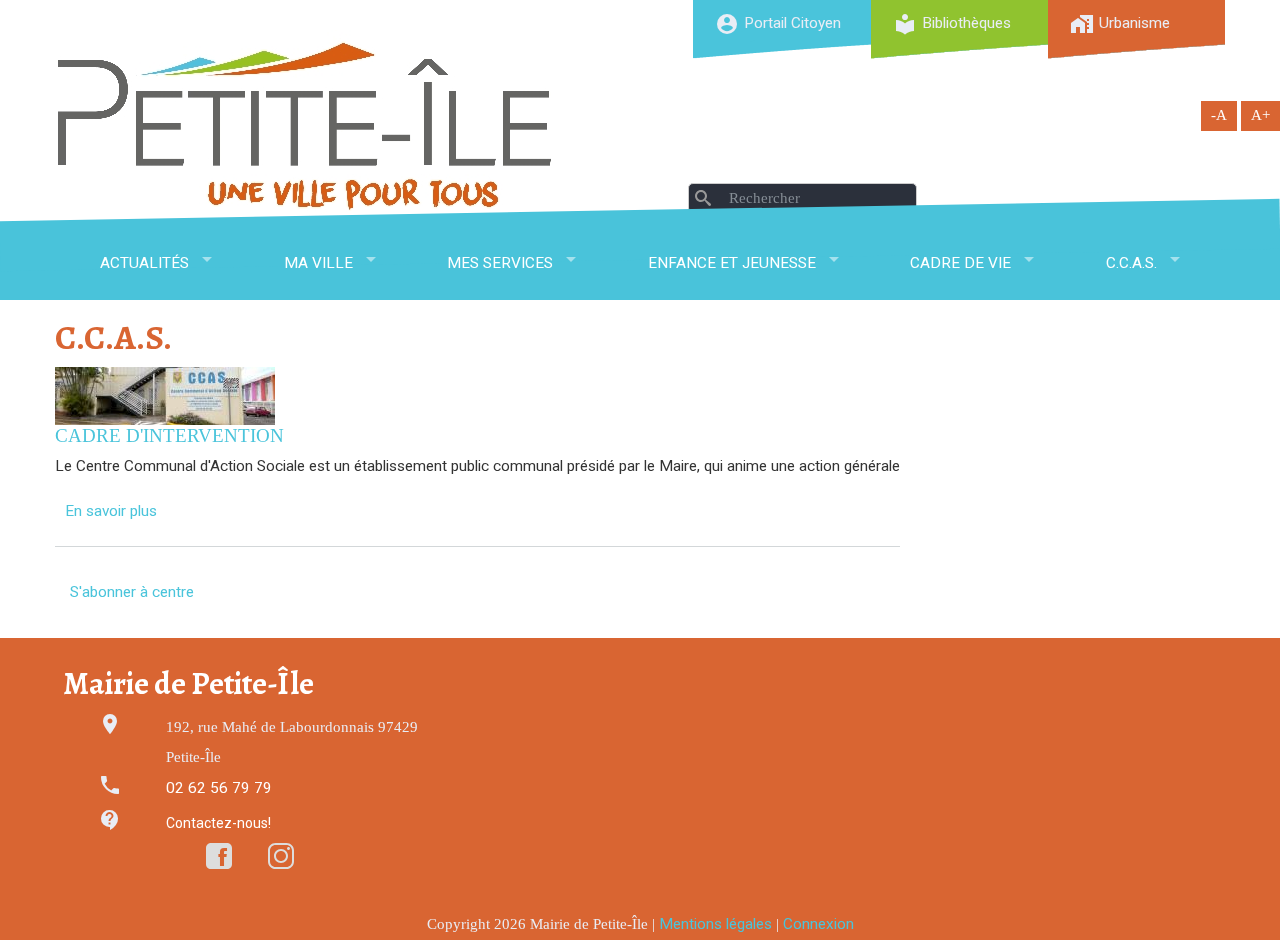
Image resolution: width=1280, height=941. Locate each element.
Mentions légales (715, 924)
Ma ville (318, 263)
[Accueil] (305, 125)
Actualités (144, 263)
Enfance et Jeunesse (732, 263)
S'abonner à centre (132, 592)
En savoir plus (111, 511)
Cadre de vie (960, 263)
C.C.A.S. (1131, 263)
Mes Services (500, 263)
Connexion (818, 924)
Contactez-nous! (218, 823)
